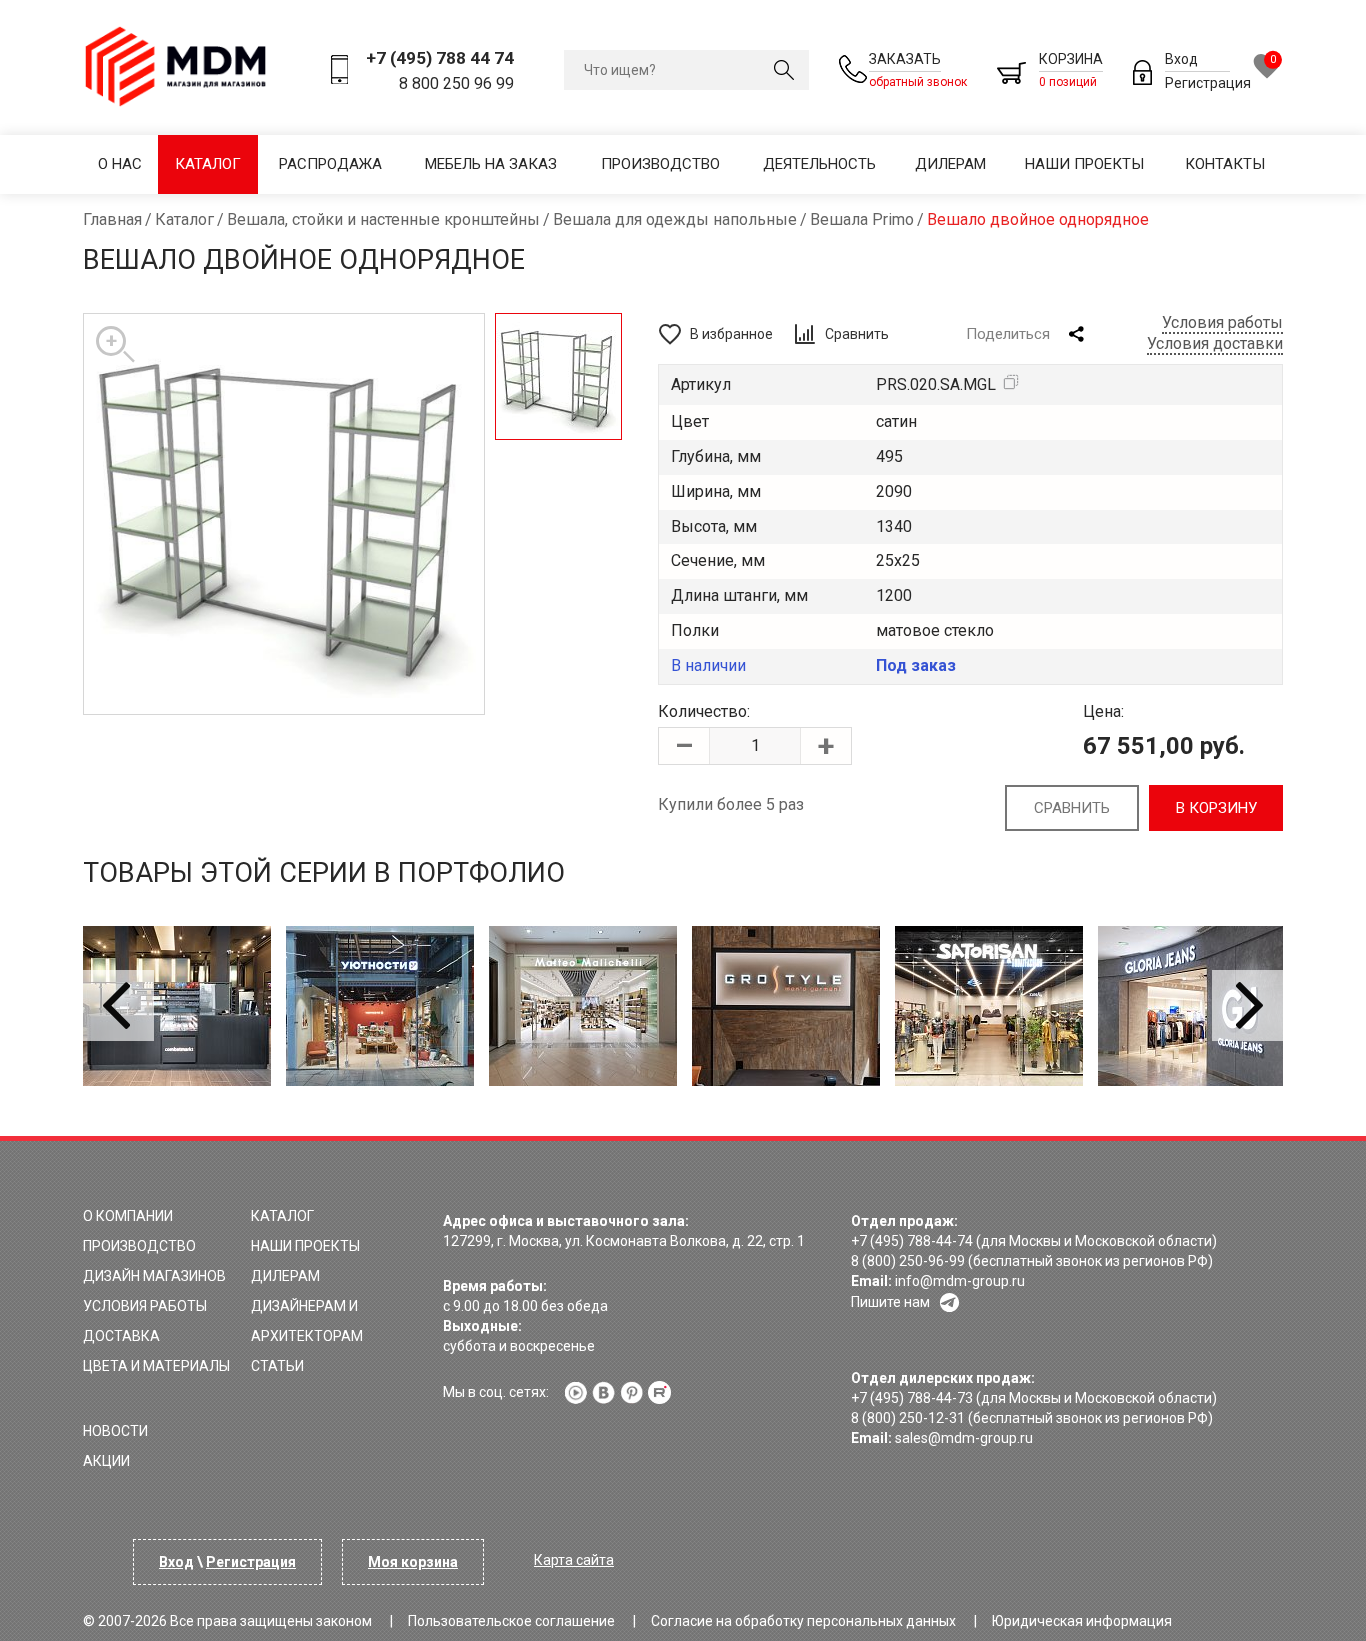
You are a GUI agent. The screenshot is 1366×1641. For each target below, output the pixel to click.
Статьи (277, 1366)
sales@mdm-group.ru (964, 1438)
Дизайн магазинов (154, 1276)
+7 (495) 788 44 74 (440, 58)
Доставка (121, 1336)
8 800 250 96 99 (456, 83)
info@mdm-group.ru (960, 1281)
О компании (128, 1216)
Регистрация (1208, 83)
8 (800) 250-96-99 (908, 1261)
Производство (660, 164)
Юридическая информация (1082, 1621)
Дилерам (950, 164)
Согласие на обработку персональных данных (803, 1621)
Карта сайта (574, 1560)
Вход (1181, 59)
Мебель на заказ (491, 164)
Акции (106, 1461)
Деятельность (819, 164)
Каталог (208, 164)
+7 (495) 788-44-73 (912, 1398)
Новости (115, 1431)
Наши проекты (1084, 164)
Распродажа (330, 164)
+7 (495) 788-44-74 (912, 1241)
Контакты (1225, 164)
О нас (120, 164)
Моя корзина (413, 1562)
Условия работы (1222, 322)
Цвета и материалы (156, 1366)
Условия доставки (1215, 343)
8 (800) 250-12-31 (908, 1418)
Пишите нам (890, 1302)
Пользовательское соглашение (511, 1621)
